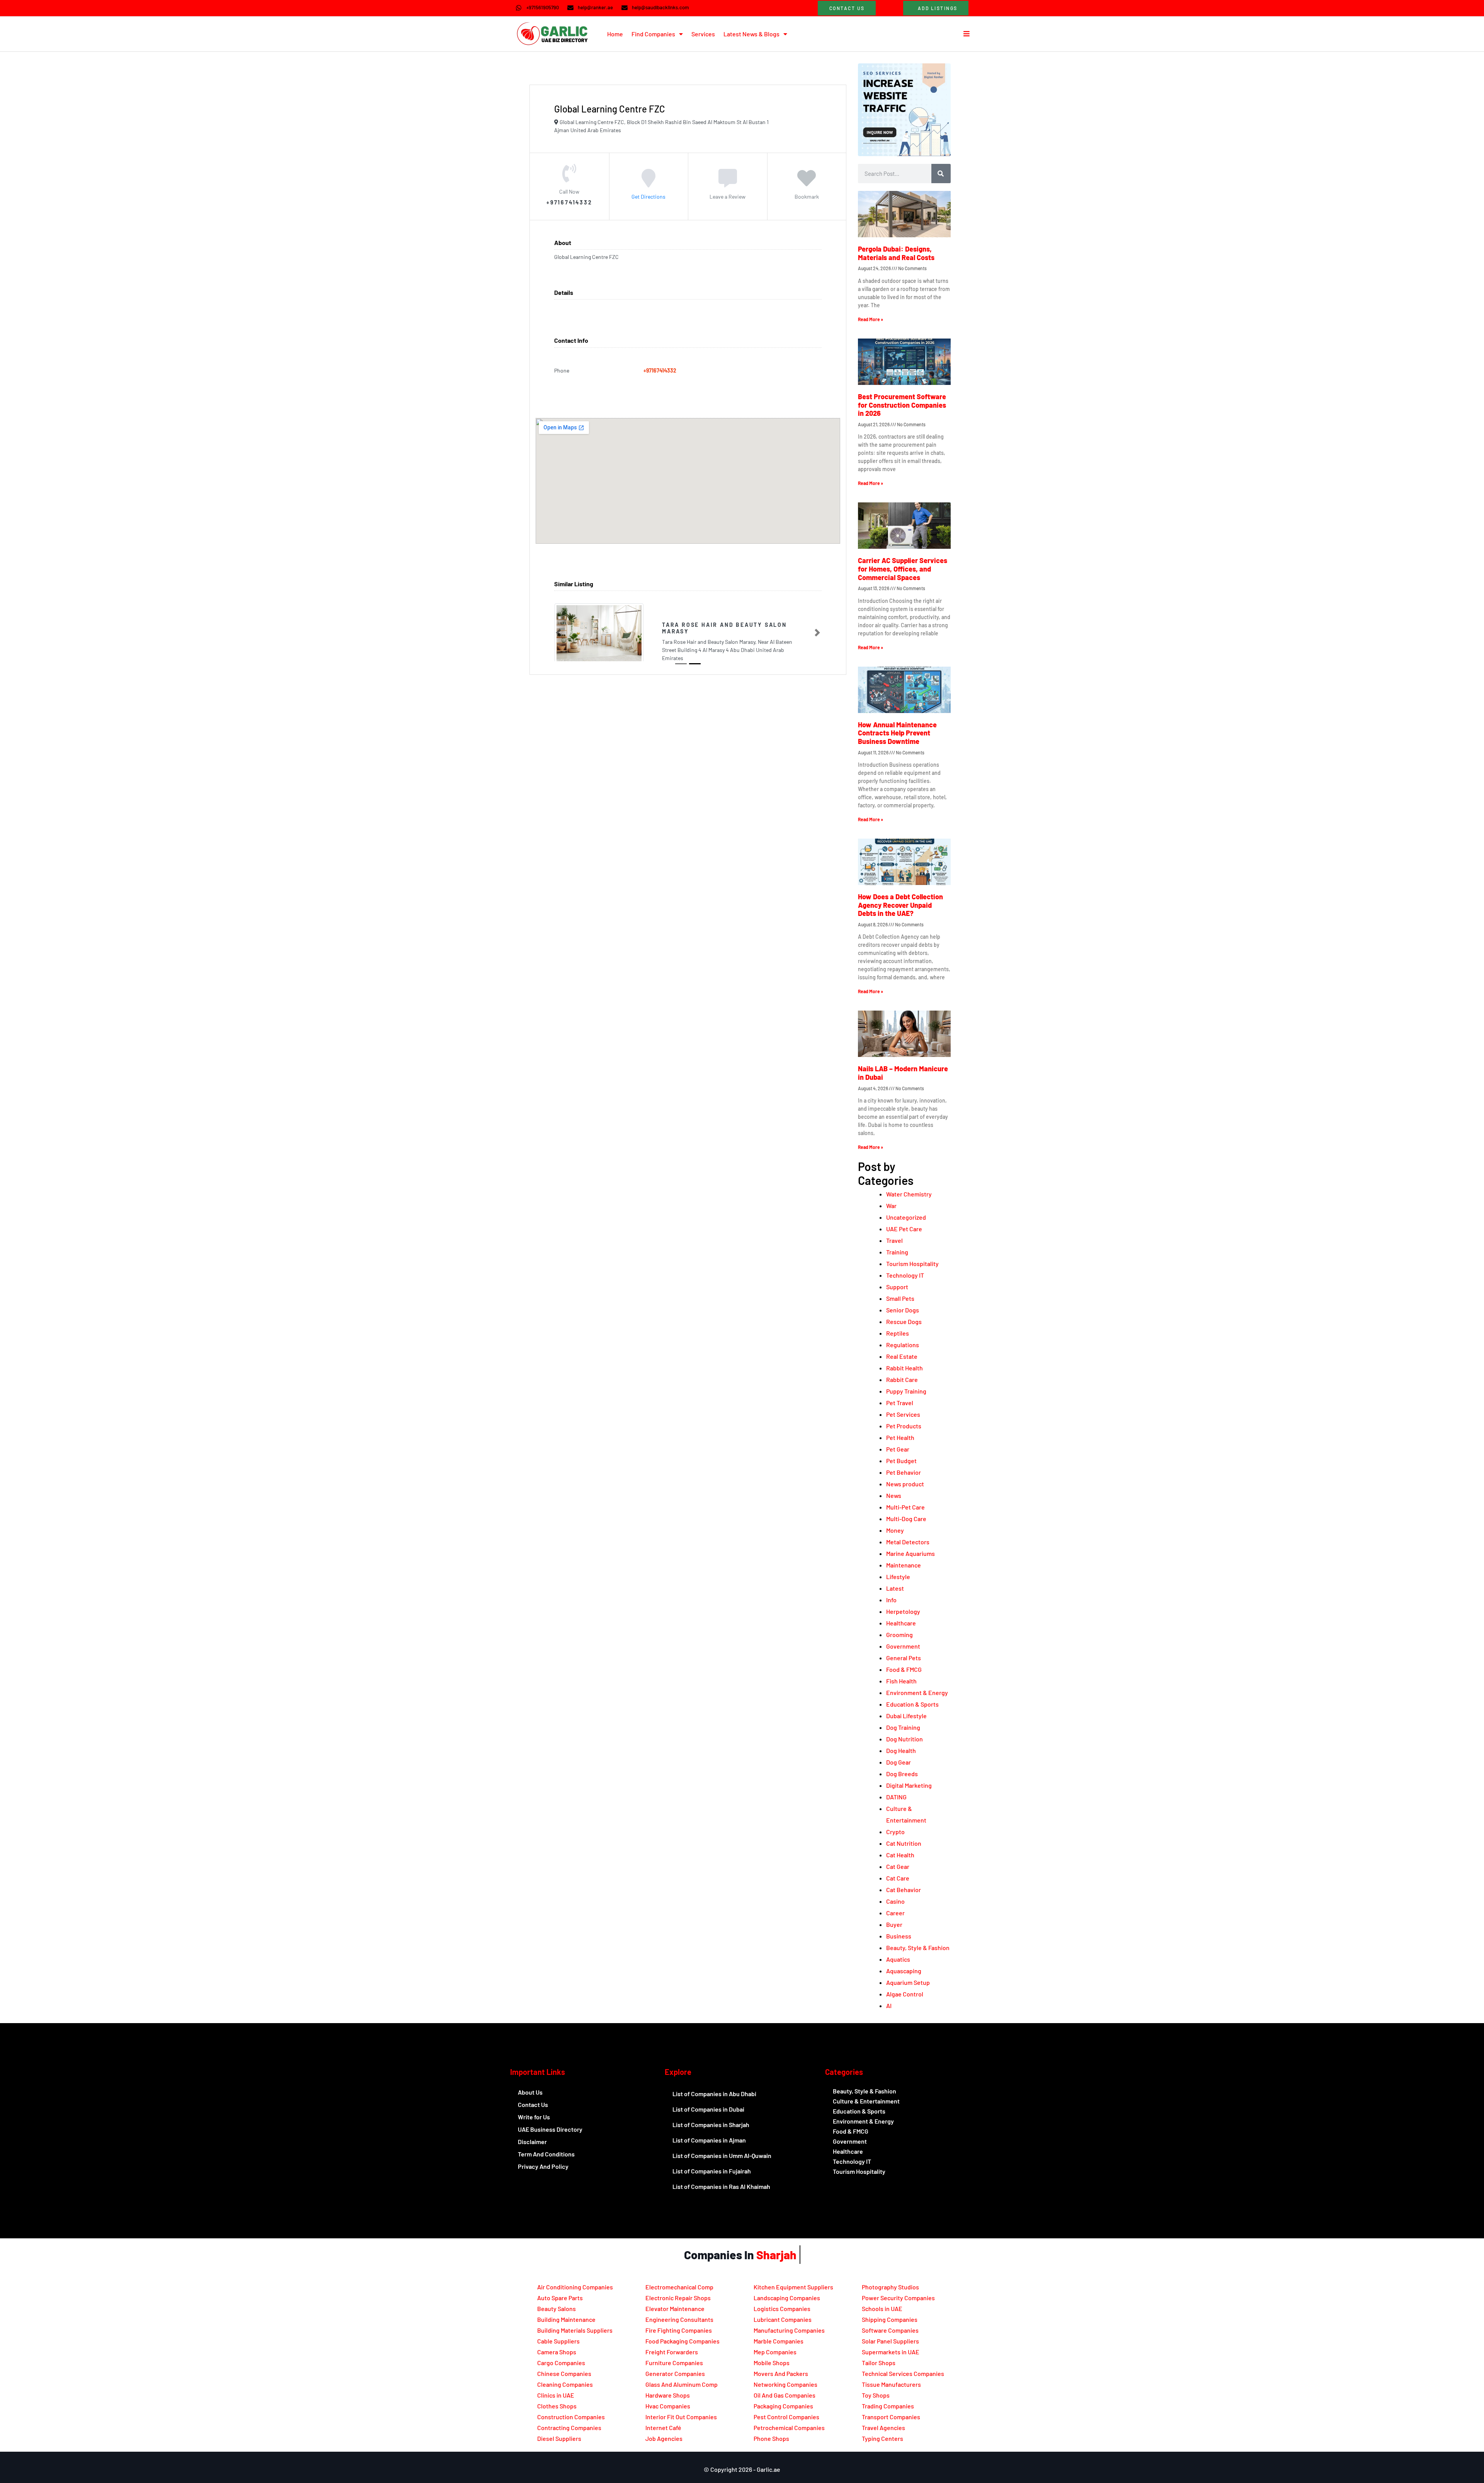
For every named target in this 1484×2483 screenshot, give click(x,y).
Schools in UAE (882, 2309)
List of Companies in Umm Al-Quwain (722, 2155)
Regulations (903, 1345)
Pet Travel (900, 1403)
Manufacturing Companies (789, 2330)
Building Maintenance (566, 2319)
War (891, 1206)
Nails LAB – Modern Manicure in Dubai (903, 1073)
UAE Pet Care (904, 1229)
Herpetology (903, 1611)
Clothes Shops (557, 2406)
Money (895, 1530)
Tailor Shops (879, 2363)
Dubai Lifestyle (906, 1716)
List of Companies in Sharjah (711, 2125)
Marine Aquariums (910, 1553)
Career (895, 1913)
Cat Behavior (904, 1890)
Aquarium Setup (908, 1982)
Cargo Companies (561, 2363)
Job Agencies (664, 2438)
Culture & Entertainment (866, 2101)
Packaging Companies (783, 2406)
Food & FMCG (904, 1669)
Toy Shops (876, 2395)
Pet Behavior (904, 1472)
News (894, 1495)
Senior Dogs (903, 1310)
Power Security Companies (898, 2298)
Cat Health (900, 1855)
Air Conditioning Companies (575, 2287)
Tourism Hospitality (912, 1264)
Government (903, 1646)
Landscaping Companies (787, 2298)
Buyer (894, 1924)
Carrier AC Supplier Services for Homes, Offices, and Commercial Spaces (903, 569)
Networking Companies (785, 2384)
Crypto (895, 1832)
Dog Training (903, 1727)
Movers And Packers (781, 2373)
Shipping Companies (890, 2319)
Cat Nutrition (904, 1843)
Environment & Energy (917, 1692)
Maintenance (904, 1565)
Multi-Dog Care (906, 1519)
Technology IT (905, 1275)
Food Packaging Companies (682, 2341)
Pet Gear (898, 1449)
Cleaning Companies (565, 2384)
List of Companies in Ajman (709, 2140)
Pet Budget (901, 1461)
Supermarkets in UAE (891, 2352)
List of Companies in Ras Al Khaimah (721, 2186)
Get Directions (648, 196)
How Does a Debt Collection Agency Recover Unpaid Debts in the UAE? (900, 905)
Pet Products (904, 1426)
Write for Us (534, 2117)
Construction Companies (571, 2417)
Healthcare (901, 1623)
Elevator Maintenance (675, 2309)
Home (615, 34)
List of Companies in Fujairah (712, 2171)
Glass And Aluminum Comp (682, 2384)
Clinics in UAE (556, 2395)
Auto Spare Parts (560, 2298)
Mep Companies (775, 2352)
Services (703, 34)
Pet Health (900, 1437)
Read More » (870, 319)
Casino (895, 1901)
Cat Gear (898, 1866)
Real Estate (902, 1356)
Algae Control (905, 1994)
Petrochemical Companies (789, 2428)
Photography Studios (890, 2287)
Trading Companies (888, 2406)
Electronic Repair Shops (678, 2298)
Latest (895, 1588)
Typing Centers (882, 2438)
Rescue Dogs (904, 1321)
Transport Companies (891, 2417)
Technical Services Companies (903, 2373)
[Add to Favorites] (807, 183)
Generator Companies (675, 2373)
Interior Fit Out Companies (681, 2417)
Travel (894, 1240)
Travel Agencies (883, 2428)
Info (891, 1600)
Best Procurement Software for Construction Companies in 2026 (902, 405)
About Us (530, 2092)
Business (899, 1936)
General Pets (904, 1658)
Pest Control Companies (786, 2417)
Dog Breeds (902, 1774)
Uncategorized (906, 1217)
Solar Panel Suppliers (890, 2341)
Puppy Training (906, 1391)
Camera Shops (557, 2352)
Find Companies (653, 34)
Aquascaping (904, 1971)
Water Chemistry (909, 1194)
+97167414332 (660, 370)
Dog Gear (899, 1762)
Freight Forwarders (672, 2352)
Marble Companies (779, 2341)
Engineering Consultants (679, 2319)
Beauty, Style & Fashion (918, 1948)
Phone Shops (771, 2438)
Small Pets (900, 1298)
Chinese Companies (564, 2373)
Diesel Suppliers (559, 2438)
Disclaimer (532, 2142)
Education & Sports (912, 1704)
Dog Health (901, 1750)
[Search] (941, 174)
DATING (896, 1797)
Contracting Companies (569, 2428)
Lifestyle (898, 1577)
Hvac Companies (668, 2406)
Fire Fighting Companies (679, 2330)
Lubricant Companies (783, 2319)
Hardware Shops (668, 2395)
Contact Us (533, 2104)
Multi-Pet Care (905, 1507)
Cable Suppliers (558, 2341)
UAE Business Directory (550, 2129)
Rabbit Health (905, 1368)
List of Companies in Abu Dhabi (714, 2094)
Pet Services (903, 1414)
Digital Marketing (909, 1785)
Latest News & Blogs (751, 34)
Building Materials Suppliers (575, 2330)
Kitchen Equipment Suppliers (793, 2287)
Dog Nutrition (905, 1739)
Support (897, 1287)
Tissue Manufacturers (891, 2384)
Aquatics (898, 1959)
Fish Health (901, 1681)
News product (905, 1484)
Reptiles (898, 1333)
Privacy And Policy (543, 2166)
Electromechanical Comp (679, 2287)
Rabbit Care (902, 1379)
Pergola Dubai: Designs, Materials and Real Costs (896, 253)
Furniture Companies (674, 2363)
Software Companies (890, 2330)
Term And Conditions (546, 2154)
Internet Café (663, 2428)
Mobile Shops (772, 2363)
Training (897, 1252)
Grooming (899, 1635)
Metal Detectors (908, 1542)
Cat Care (898, 1878)
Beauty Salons (556, 2309)
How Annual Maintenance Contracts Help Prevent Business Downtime (897, 733)
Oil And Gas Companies (785, 2395)
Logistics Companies (782, 2309)
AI (889, 2006)
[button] (558, 629)
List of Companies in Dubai (708, 2109)
